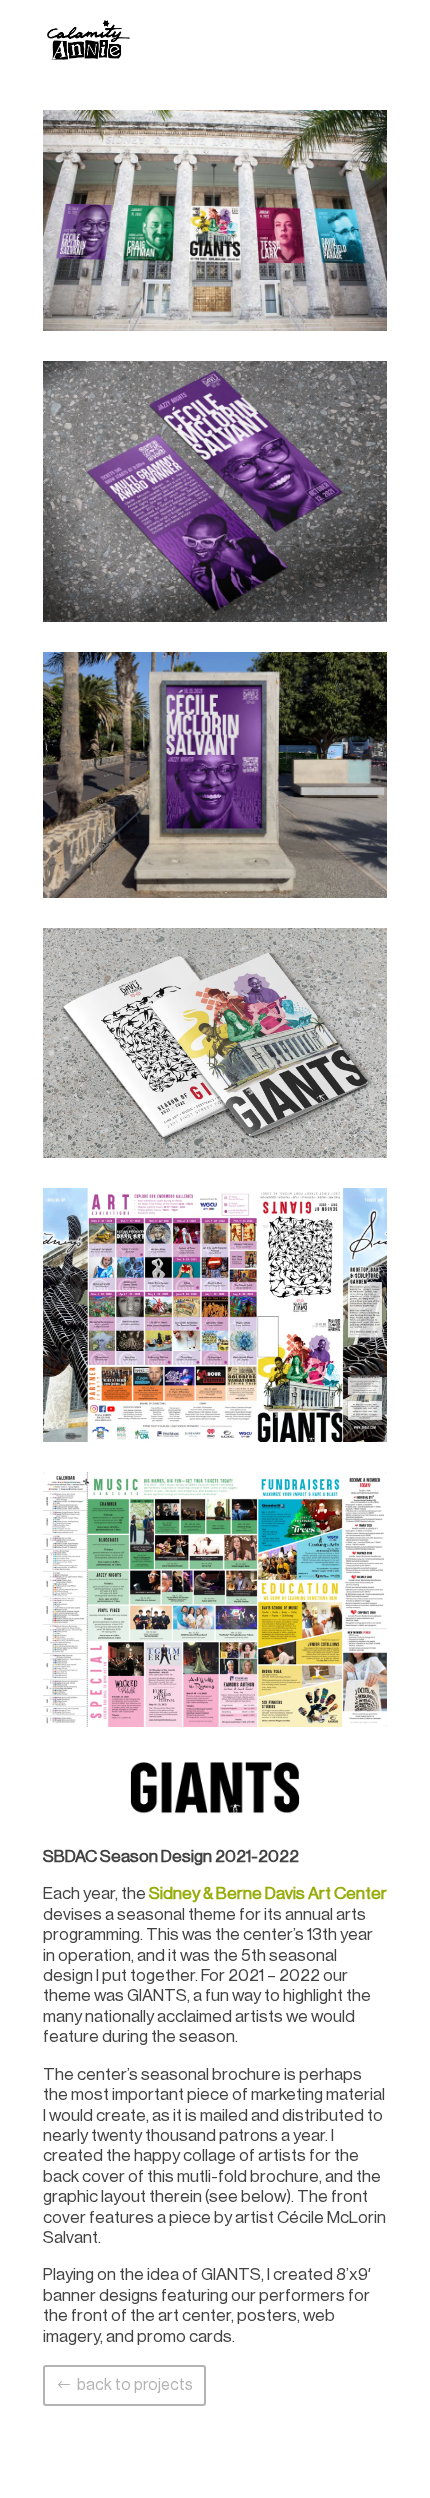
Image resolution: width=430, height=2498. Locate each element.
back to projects (135, 2385)
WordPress (314, 2469)
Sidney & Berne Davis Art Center (268, 1893)
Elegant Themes (187, 2469)
